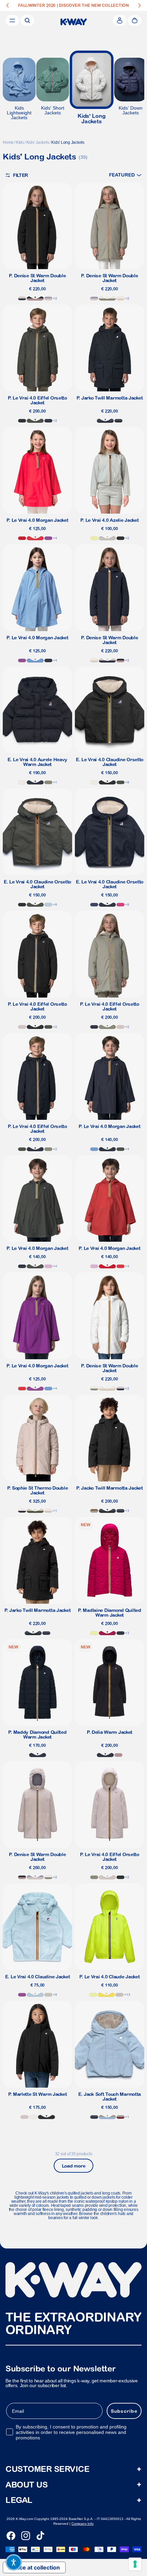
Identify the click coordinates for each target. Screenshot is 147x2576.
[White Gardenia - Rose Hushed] (48, 1511)
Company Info (83, 2524)
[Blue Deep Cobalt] (94, 905)
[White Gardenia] (22, 782)
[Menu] (12, 20)
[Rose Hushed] (22, 1027)
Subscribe (124, 2411)
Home (8, 142)
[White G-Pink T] (121, 298)
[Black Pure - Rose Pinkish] (35, 298)
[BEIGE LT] (107, 538)
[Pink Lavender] (48, 1266)
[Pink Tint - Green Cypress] (35, 1511)
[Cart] (135, 20)
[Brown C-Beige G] (94, 1511)
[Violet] (48, 538)
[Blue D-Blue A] (105, 421)
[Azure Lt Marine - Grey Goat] (107, 2117)
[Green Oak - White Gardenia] (107, 298)
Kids (20, 142)
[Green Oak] (48, 782)
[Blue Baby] (48, 905)
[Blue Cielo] (35, 660)
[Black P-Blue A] (118, 421)
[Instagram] (26, 2536)
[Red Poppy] (35, 538)
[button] (125, 175)
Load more (73, 2166)
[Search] (27, 20)
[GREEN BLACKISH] (35, 421)
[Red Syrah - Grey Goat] (121, 2117)
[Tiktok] (40, 2536)
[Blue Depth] (48, 421)
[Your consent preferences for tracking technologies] (135, 2564)
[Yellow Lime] (94, 538)
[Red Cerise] (107, 1633)
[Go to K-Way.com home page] (74, 22)
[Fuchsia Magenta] (121, 905)
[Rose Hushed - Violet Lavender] (48, 298)
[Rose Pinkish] (118, 1755)
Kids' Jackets (38, 142)
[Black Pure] (22, 421)
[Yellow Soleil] (106, 1995)
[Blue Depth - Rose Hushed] (22, 298)
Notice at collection (34, 2567)
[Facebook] (11, 2536)
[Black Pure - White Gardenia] (22, 1511)
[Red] (22, 538)
